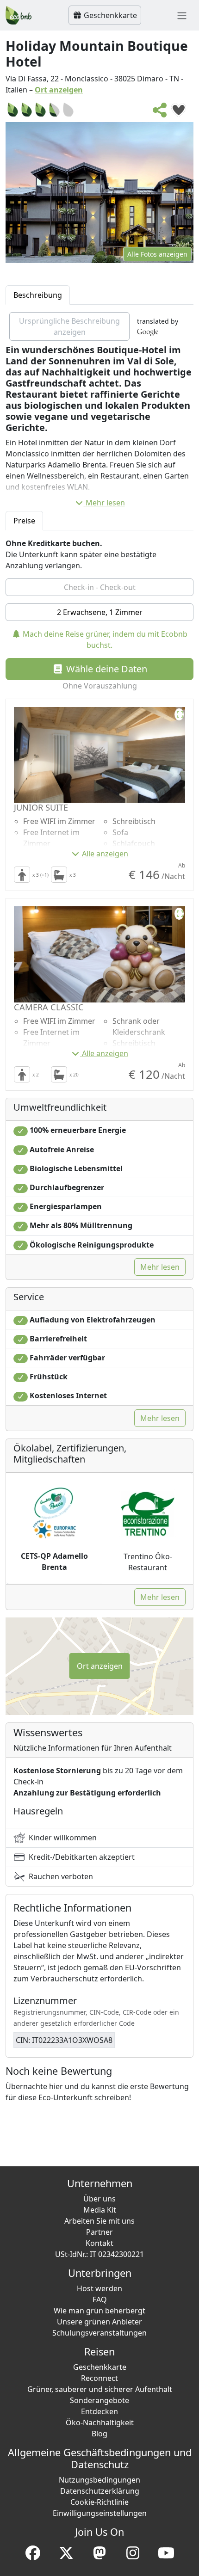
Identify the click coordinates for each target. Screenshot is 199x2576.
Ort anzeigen (59, 90)
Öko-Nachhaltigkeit (100, 2422)
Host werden (99, 2288)
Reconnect (99, 2378)
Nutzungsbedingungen (99, 2480)
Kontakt (99, 2243)
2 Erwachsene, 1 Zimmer (100, 612)
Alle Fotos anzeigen (157, 254)
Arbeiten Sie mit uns (99, 2221)
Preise (24, 521)
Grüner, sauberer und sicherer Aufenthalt (100, 2389)
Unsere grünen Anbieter (99, 2322)
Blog (99, 2434)
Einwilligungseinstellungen (100, 2513)
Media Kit (100, 2210)
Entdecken (99, 2411)
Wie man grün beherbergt (99, 2311)
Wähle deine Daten (106, 669)
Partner (99, 2232)
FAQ (100, 2299)
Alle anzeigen (105, 854)
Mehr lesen (105, 503)
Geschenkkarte (109, 15)
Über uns (99, 2199)
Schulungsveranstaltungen (99, 2333)
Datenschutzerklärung (100, 2491)
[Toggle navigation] (182, 15)
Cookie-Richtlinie (99, 2502)
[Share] (160, 113)
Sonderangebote (99, 2400)
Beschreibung (38, 295)
